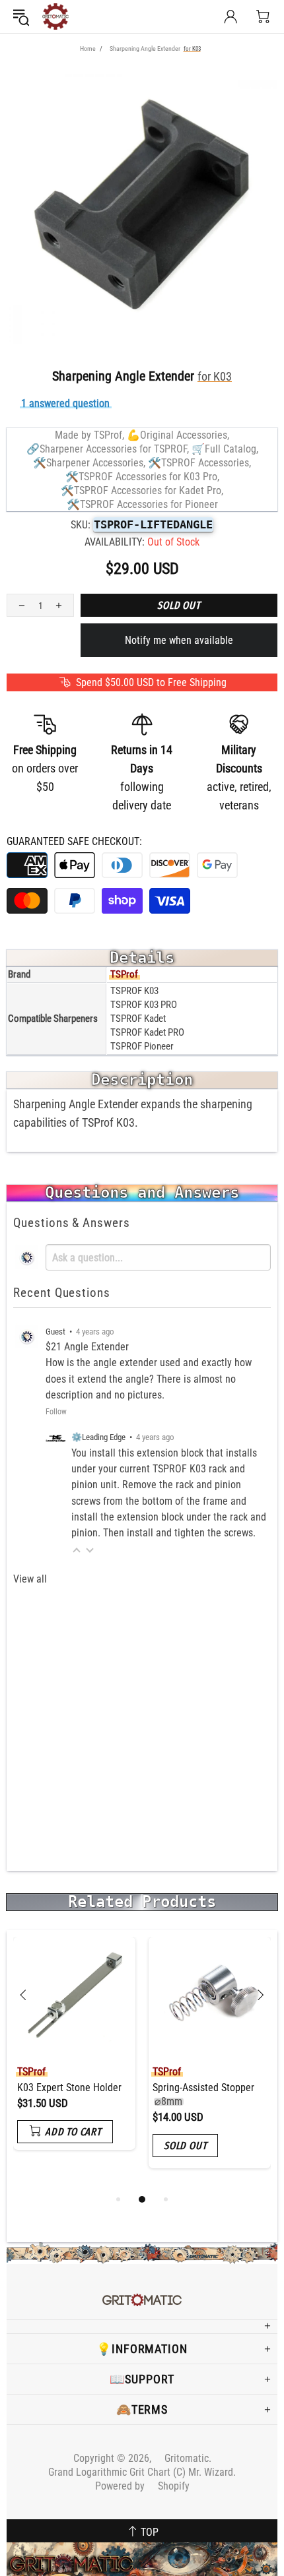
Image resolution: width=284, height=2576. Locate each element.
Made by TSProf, (89, 435)
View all (30, 1579)
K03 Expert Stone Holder (69, 2088)
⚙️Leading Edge (98, 1437)
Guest (55, 1332)
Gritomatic (55, 16)
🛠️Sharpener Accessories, (89, 463)
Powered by (142, 2486)
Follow (56, 1412)
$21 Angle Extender (87, 1347)
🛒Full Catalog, (225, 449)
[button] (77, 1550)
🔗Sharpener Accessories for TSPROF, (108, 449)
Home (88, 48)
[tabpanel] (74, 2053)
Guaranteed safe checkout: (74, 841)
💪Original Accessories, (178, 435)
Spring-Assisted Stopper (203, 2094)
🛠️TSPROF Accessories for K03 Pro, (142, 477)
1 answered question (65, 403)
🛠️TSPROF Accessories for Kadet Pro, (142, 490)
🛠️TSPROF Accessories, (199, 463)
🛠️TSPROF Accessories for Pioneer (142, 504)
